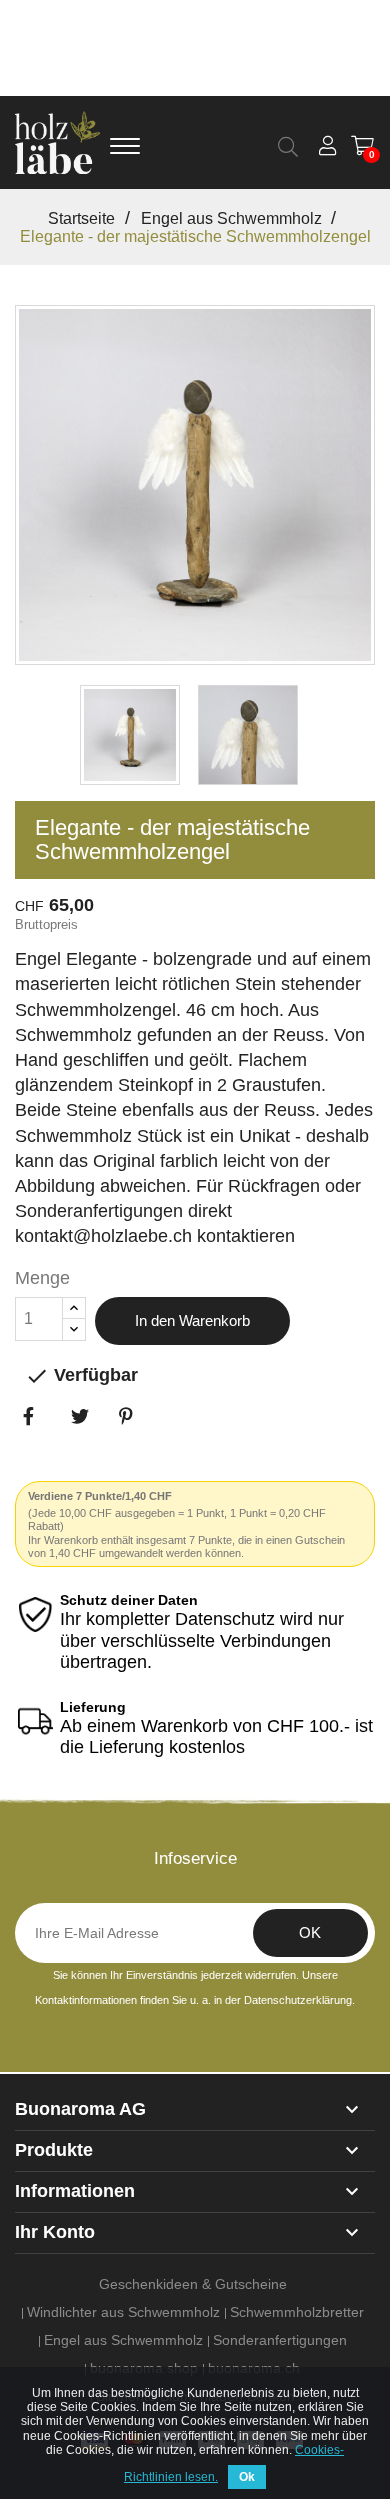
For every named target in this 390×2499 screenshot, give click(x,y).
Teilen (43, 1450)
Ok (247, 2477)
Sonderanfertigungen (280, 2340)
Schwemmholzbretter (297, 2312)
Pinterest (139, 1450)
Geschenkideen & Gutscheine (193, 2284)
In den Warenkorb (192, 1320)
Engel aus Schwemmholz (123, 2340)
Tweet (91, 1450)
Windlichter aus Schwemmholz (123, 2312)
